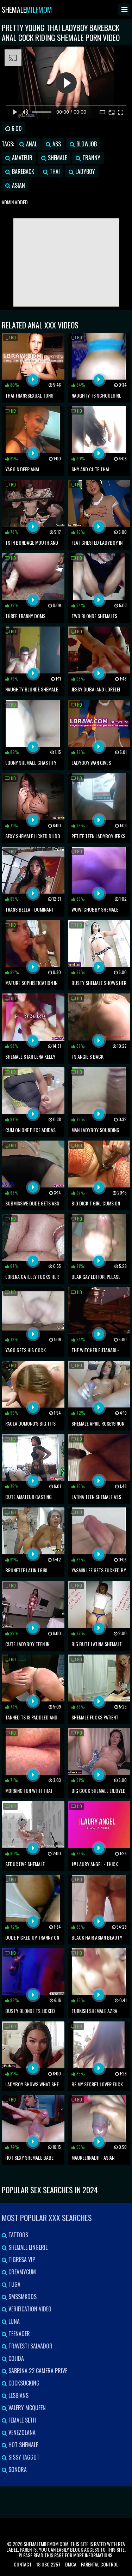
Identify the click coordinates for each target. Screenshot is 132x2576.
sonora (17, 2469)
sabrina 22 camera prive (37, 2371)
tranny (91, 158)
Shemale (27, 10)
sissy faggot (23, 2457)
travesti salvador (30, 2346)
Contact (23, 2564)
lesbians (18, 2395)
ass (56, 144)
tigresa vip (21, 2260)
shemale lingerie (27, 2247)
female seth (21, 2420)
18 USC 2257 (48, 2564)
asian (18, 185)
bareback (22, 171)
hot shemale (23, 2445)
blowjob (86, 144)
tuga (14, 2284)
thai (54, 171)
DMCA (71, 2564)
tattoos (18, 2235)
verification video (29, 2309)
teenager (18, 2334)
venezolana (21, 2432)
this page (54, 2555)
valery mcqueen (26, 2408)
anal (31, 144)
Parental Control (100, 2564)
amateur (21, 158)
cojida (15, 2358)
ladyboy (84, 171)
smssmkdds (22, 2297)
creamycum (21, 2272)
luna (13, 2321)
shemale (57, 158)
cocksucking (23, 2383)
